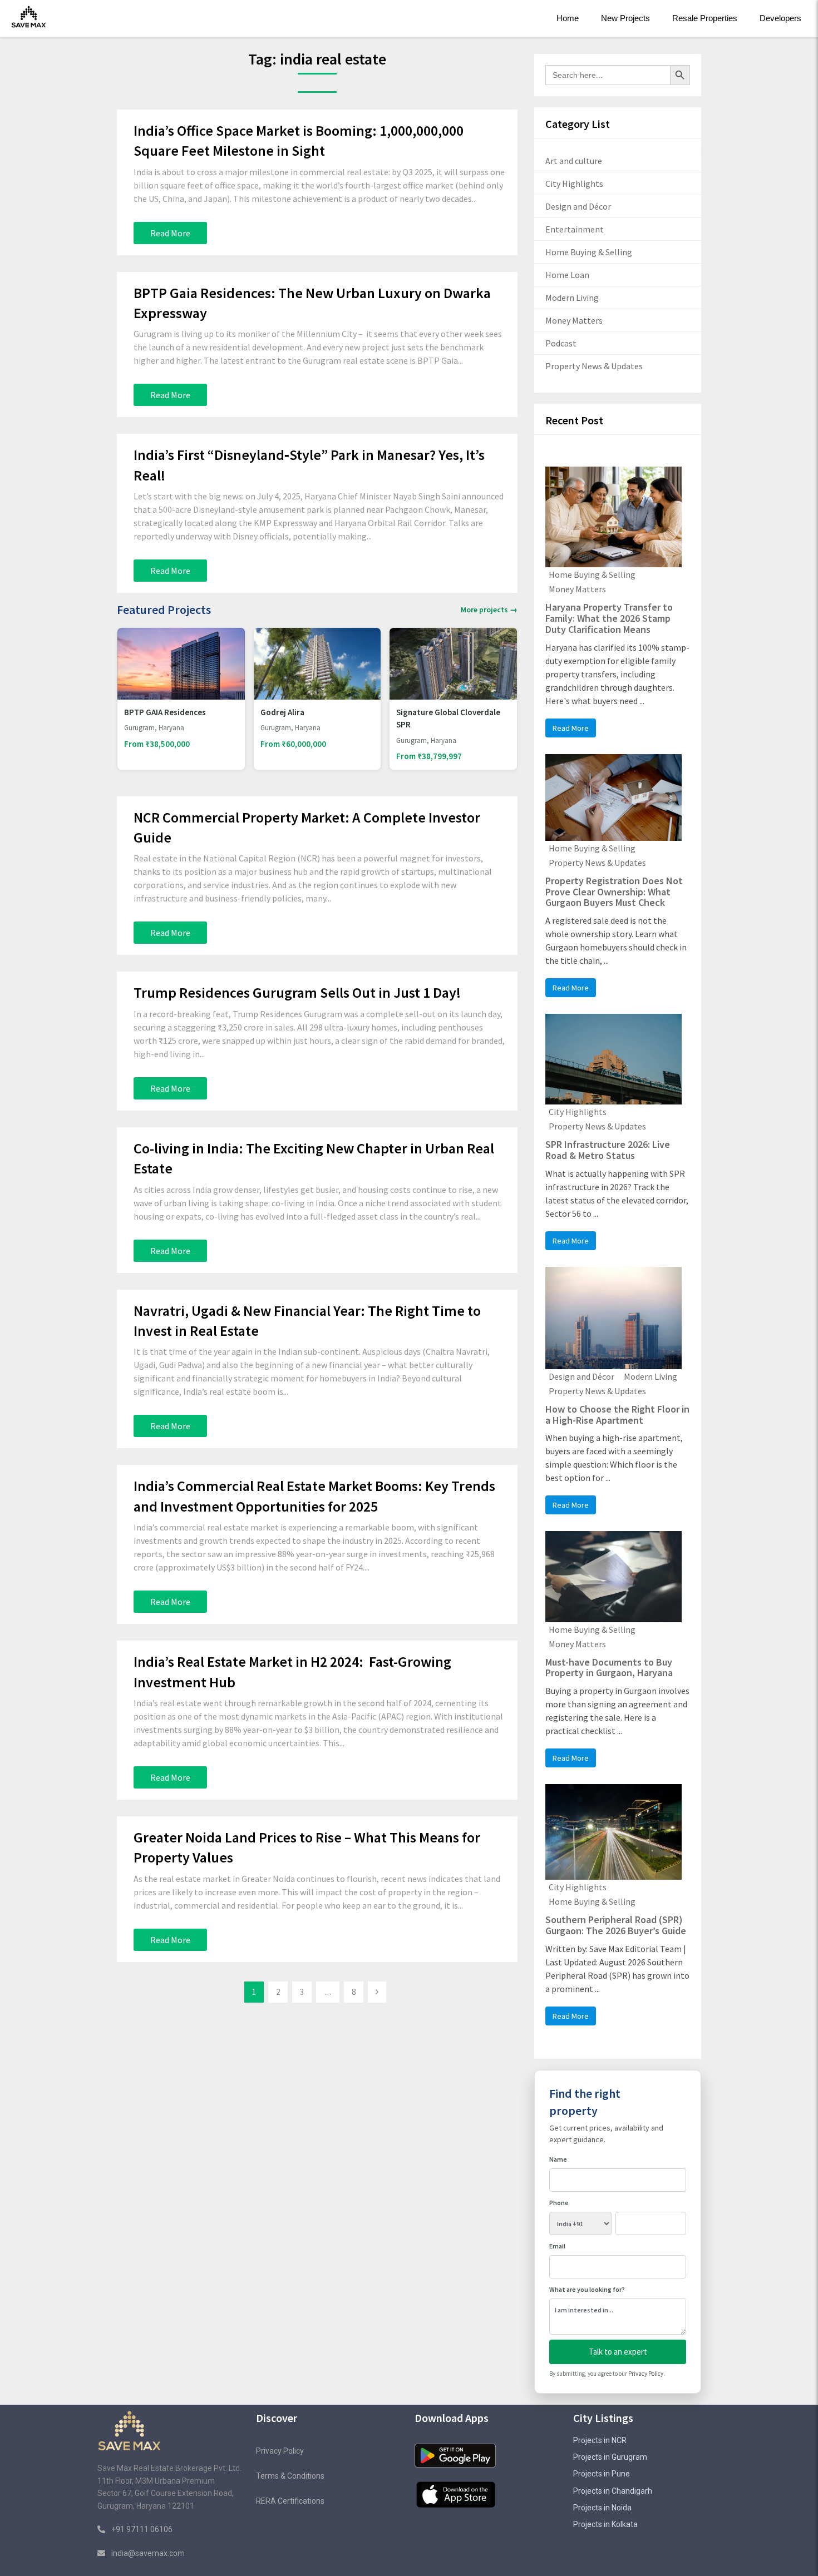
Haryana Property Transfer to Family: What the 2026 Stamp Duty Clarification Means (609, 618)
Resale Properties (705, 18)
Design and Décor (578, 206)
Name (558, 2159)
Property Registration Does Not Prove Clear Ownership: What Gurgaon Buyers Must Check (614, 892)
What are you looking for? (587, 2289)
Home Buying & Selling (589, 252)
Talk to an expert (618, 2352)
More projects (489, 610)
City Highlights (574, 184)
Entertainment (575, 229)
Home (568, 18)
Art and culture (574, 161)
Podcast (561, 343)
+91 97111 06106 (141, 2529)
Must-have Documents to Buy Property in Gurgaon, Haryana (609, 1668)
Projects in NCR (600, 2440)
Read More (170, 233)
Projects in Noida (602, 2508)
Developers (780, 18)
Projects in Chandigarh (613, 2491)
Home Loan (567, 275)
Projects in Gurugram (610, 2457)
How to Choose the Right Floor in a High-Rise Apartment (617, 1415)
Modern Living (572, 298)
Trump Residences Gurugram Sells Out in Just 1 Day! (297, 992)
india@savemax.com (148, 2553)
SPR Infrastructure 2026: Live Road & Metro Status (608, 1150)
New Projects (625, 18)
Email (557, 2246)
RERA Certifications (290, 2501)
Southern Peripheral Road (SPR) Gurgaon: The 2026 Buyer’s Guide (616, 1925)
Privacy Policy (646, 2374)
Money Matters (574, 320)
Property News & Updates (594, 366)
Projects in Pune (602, 2474)
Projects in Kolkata (605, 2524)
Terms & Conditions (290, 2476)
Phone (559, 2203)
